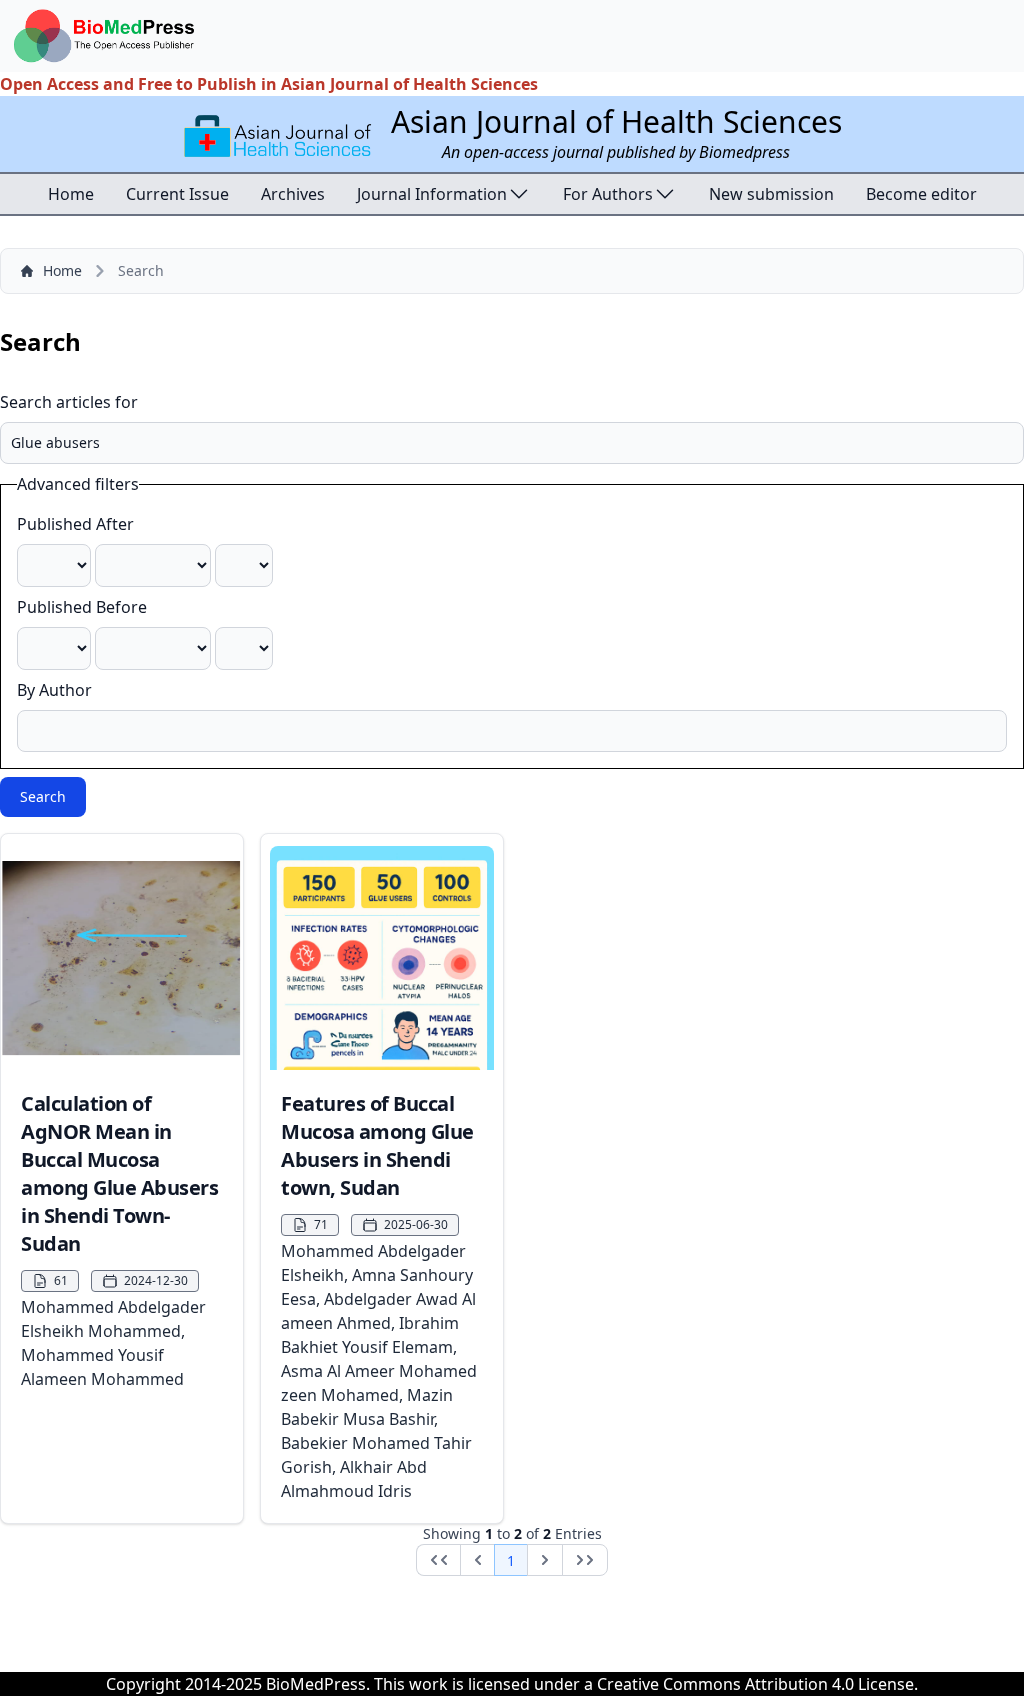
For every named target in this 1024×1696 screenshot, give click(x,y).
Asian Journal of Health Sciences (616, 121)
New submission (771, 194)
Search (43, 796)
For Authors (608, 194)
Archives (293, 194)
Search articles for (69, 402)
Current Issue (177, 194)
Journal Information (432, 194)
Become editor (921, 194)
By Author (54, 690)
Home (71, 194)
